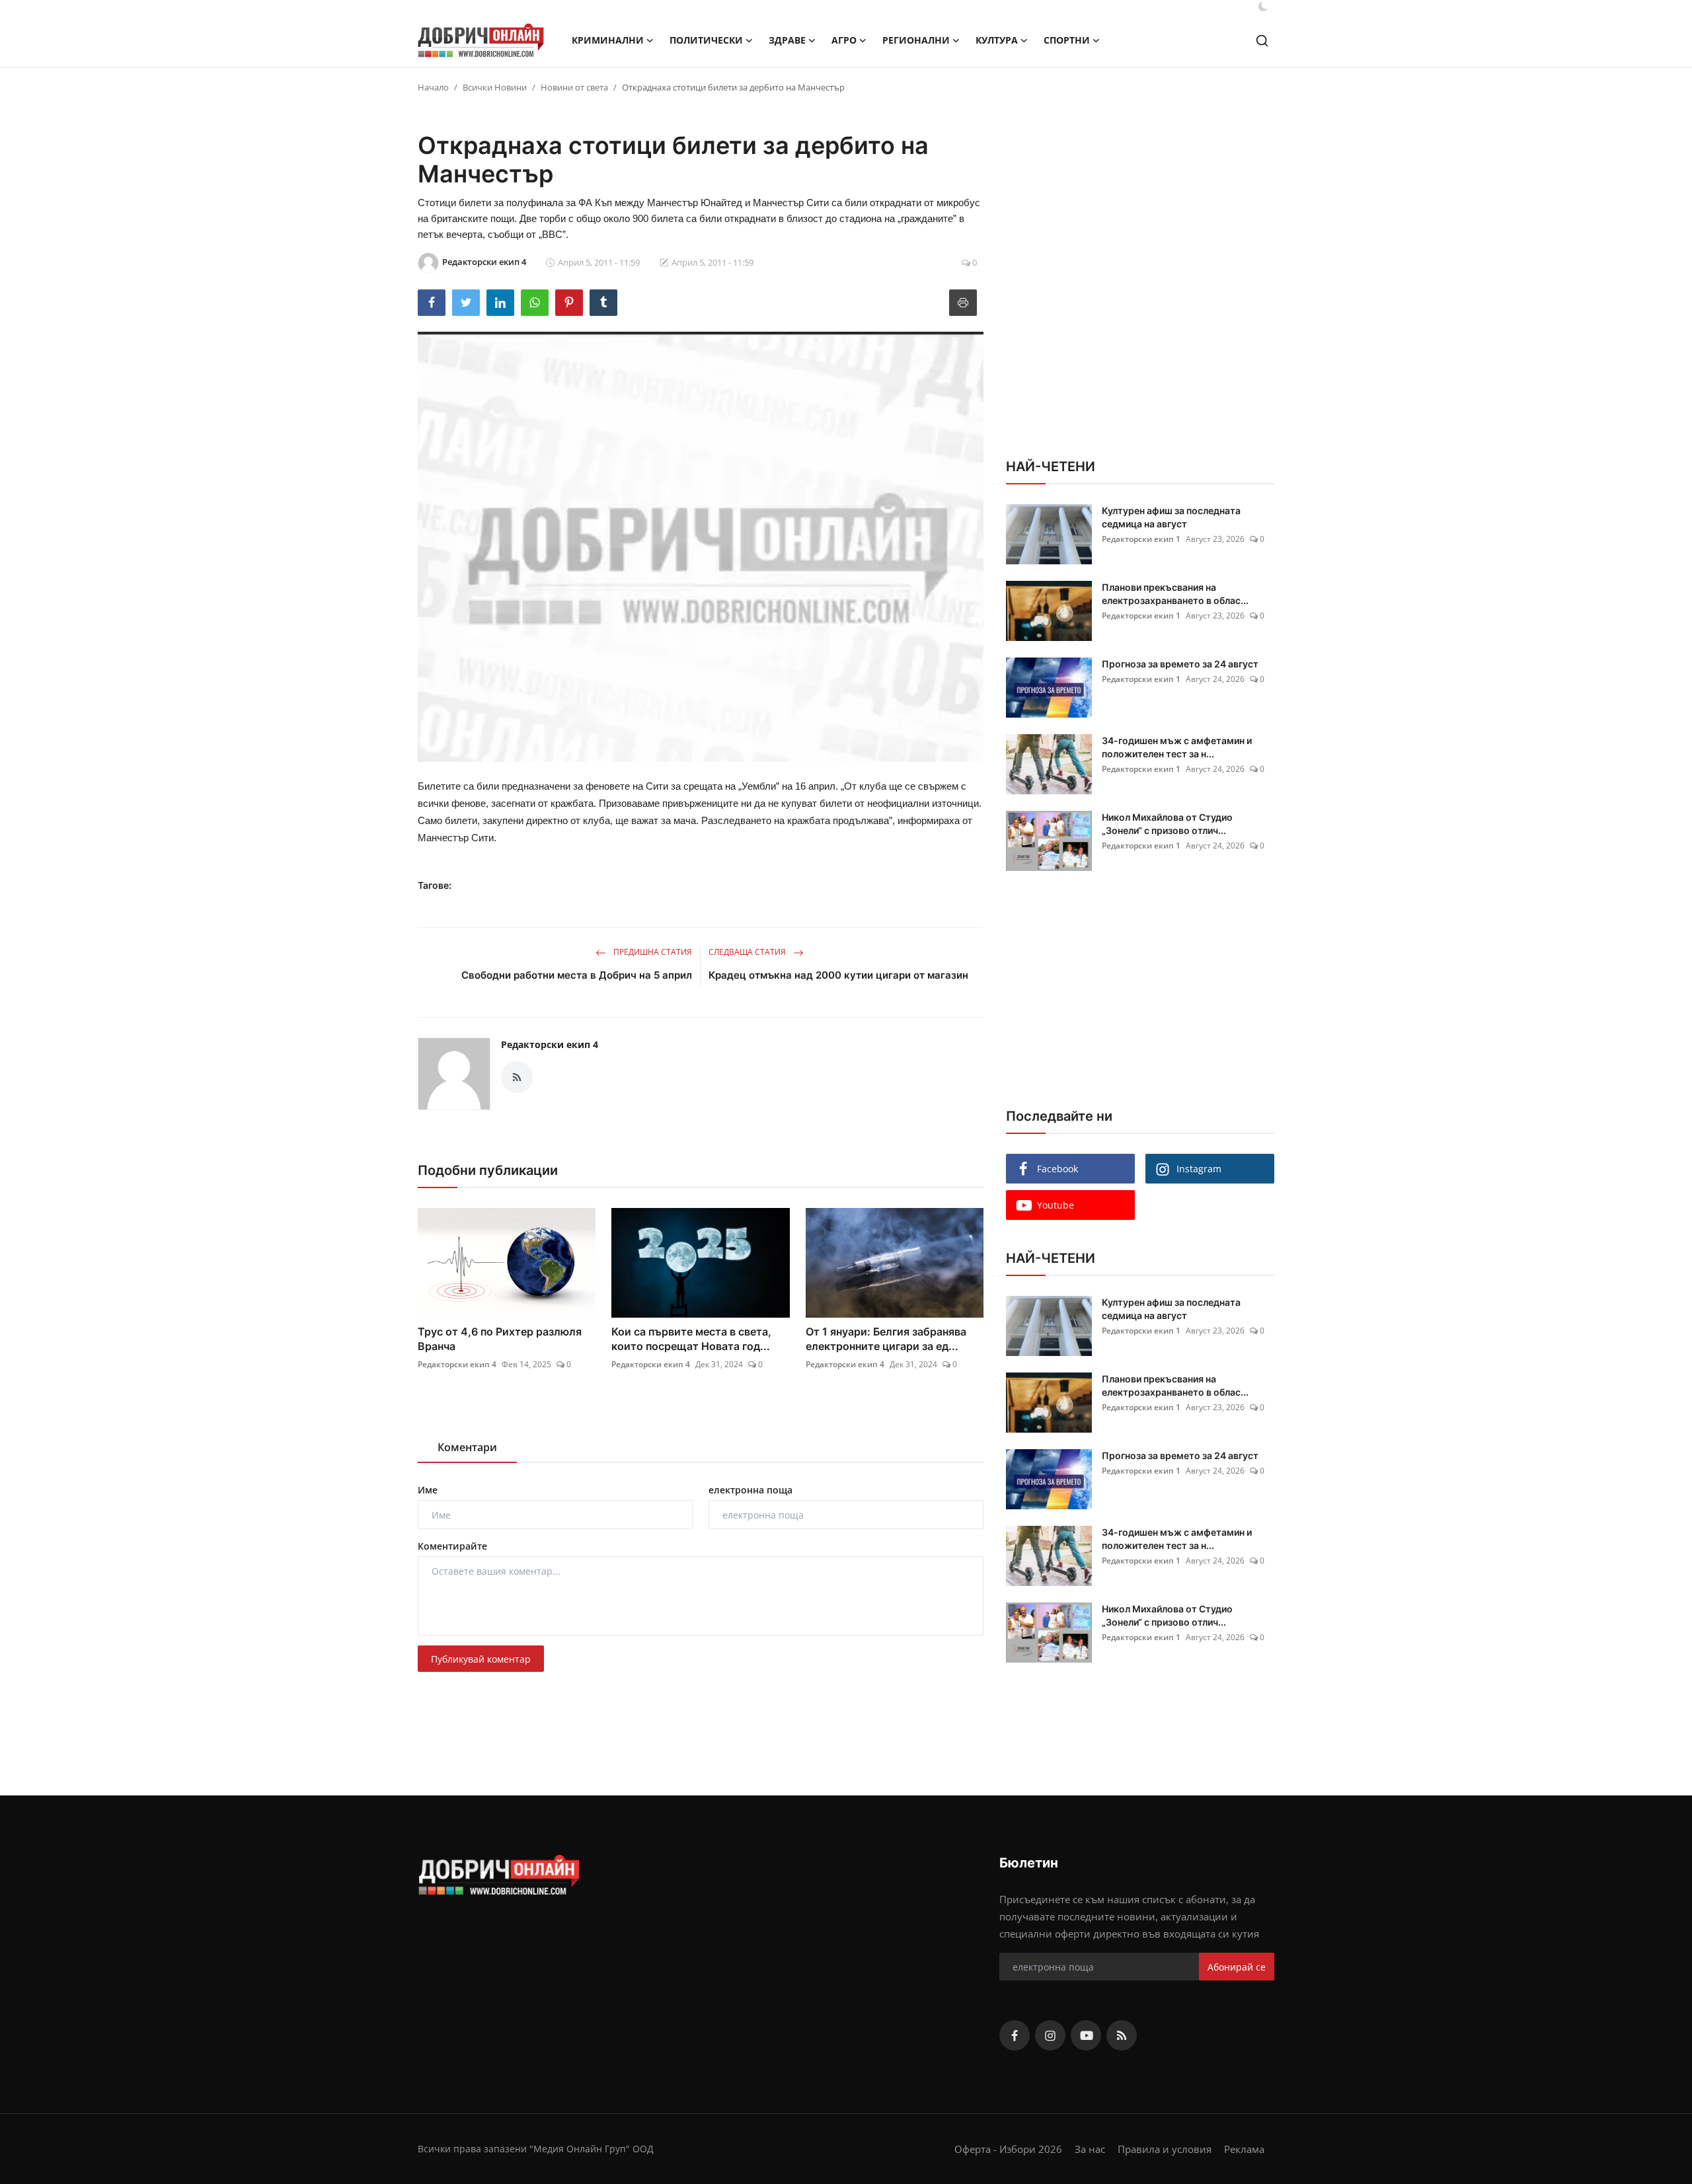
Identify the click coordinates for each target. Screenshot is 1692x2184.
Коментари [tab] (467, 1447)
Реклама (1244, 2149)
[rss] (1122, 2035)
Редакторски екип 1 (1141, 539)
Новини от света (574, 87)
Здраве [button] (787, 40)
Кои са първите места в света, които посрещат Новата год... (691, 1339)
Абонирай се (1237, 1967)
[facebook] (1015, 2035)
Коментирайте (452, 1546)
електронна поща (750, 1490)
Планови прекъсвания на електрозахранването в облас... (1175, 594)
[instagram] (1050, 2035)
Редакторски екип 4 (550, 1044)
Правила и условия (1165, 2149)
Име (428, 1490)
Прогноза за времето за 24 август (1180, 664)
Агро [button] (844, 40)
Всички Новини (495, 87)
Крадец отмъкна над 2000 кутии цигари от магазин (838, 975)
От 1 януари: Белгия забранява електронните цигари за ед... (886, 1339)
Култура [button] (997, 40)
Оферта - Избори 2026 (1008, 2149)
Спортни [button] (1067, 40)
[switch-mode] (1263, 7)
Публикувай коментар (481, 1659)
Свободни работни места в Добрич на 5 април (577, 975)
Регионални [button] (916, 40)
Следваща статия (748, 952)
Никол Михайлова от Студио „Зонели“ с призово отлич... (1167, 824)
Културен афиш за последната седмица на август (1171, 517)
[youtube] (1086, 2035)
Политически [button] (706, 40)
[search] (1262, 41)
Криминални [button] (608, 40)
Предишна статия (652, 952)
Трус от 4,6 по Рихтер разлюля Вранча (500, 1339)
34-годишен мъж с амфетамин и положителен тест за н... (1177, 747)
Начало (433, 87)
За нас (1090, 2149)
